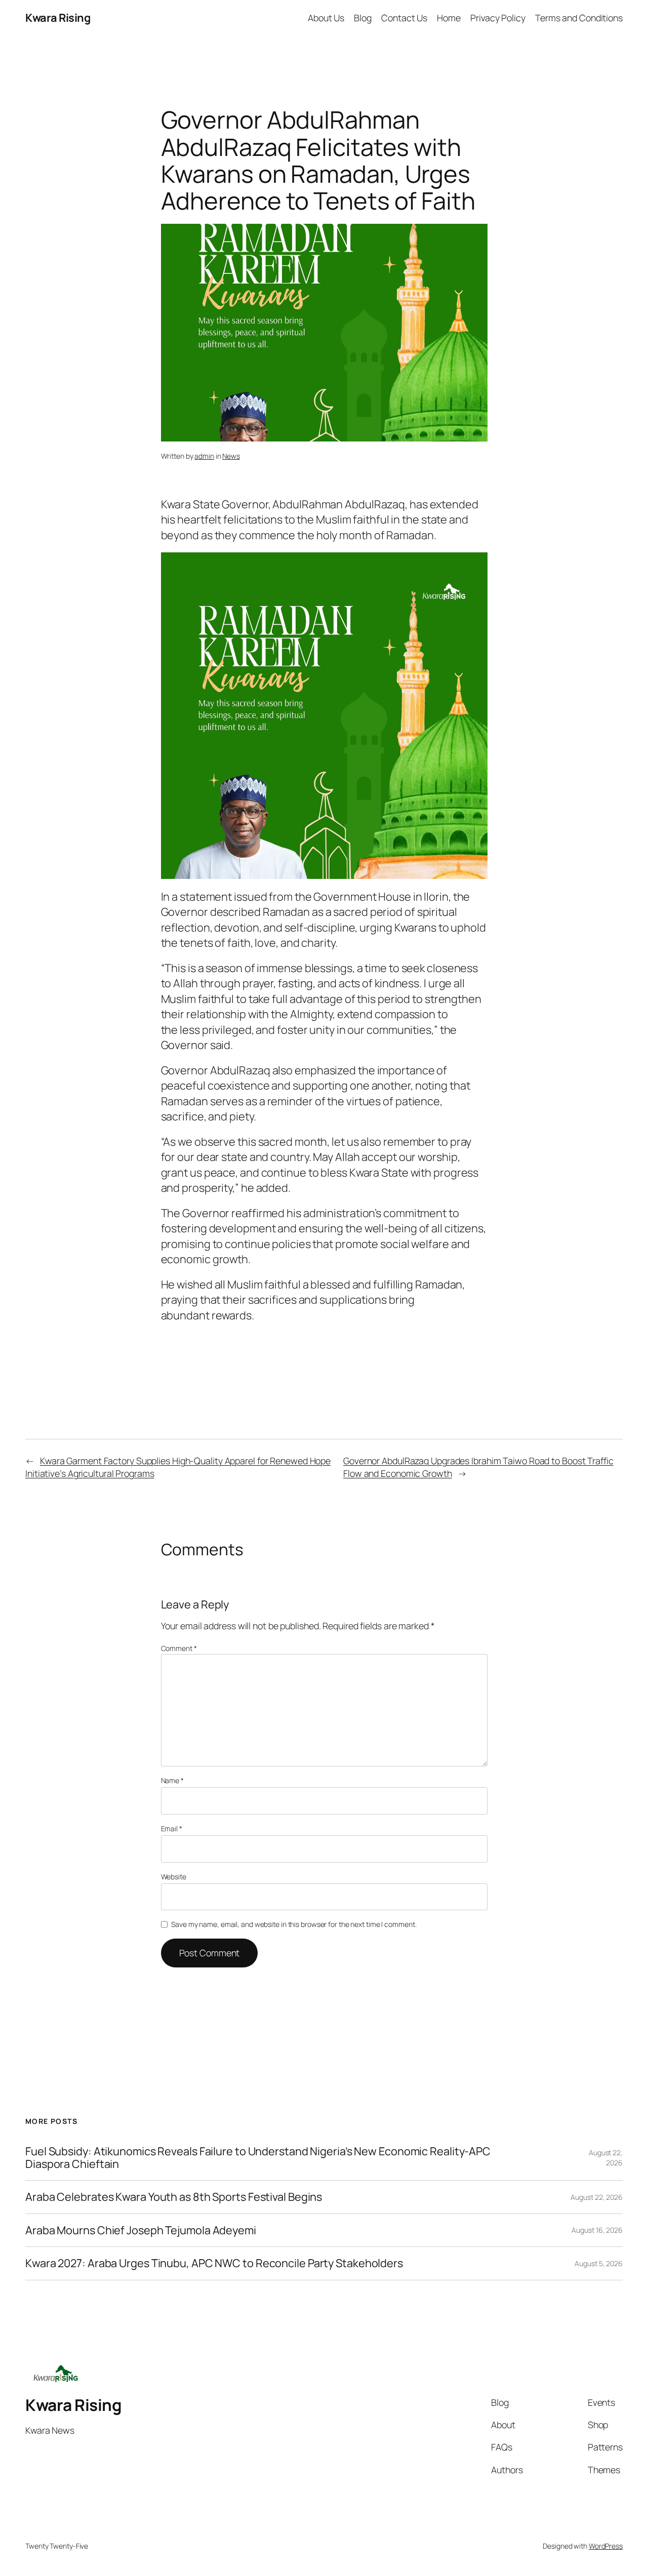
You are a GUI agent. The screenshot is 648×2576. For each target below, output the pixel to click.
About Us (326, 18)
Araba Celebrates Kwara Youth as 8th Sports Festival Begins (174, 2197)
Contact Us (404, 18)
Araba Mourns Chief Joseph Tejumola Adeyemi (141, 2230)
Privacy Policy (498, 18)
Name (172, 1780)
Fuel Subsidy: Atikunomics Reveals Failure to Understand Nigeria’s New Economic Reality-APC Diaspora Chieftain (258, 2158)
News (231, 456)
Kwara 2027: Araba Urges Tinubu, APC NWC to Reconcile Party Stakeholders (214, 2263)
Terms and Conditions (579, 18)
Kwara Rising (58, 18)
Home (449, 18)
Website (174, 1877)
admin (204, 456)
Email (172, 1828)
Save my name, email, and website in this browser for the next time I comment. (294, 1924)
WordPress (606, 2546)
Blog (363, 18)
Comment (179, 1648)
